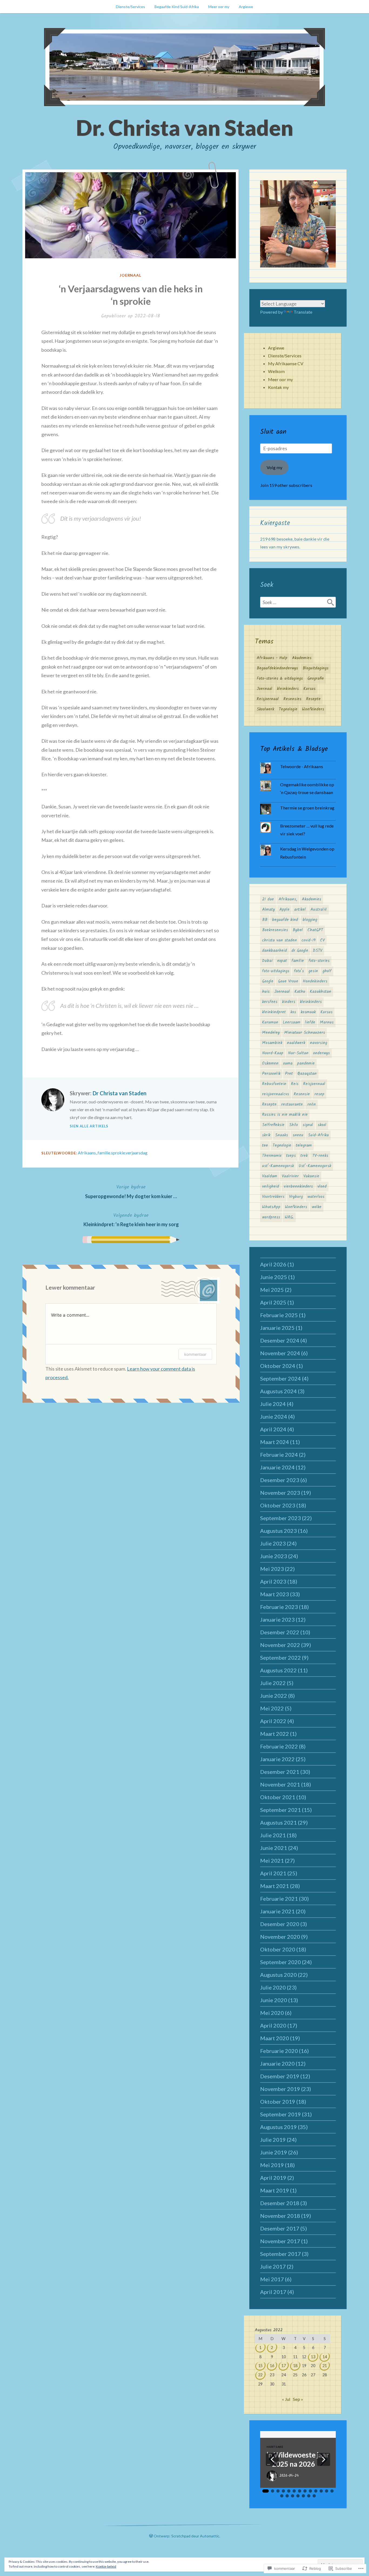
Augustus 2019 (279, 2127)
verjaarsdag (137, 1153)
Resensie (302, 1094)
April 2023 (273, 1581)
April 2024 (273, 1429)
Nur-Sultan (298, 1053)
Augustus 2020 (279, 1975)
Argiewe (246, 7)
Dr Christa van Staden (120, 1093)
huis (266, 992)
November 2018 (280, 2216)
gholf (327, 971)
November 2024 (280, 1353)
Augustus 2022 (279, 1670)
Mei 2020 (272, 2013)
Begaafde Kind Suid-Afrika (177, 7)
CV (322, 940)
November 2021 (280, 1784)
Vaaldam (270, 1176)
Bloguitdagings (316, 668)
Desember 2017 (280, 2228)
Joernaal (131, 275)
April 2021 (273, 1873)
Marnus (327, 1022)
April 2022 (273, 1721)
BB (265, 920)
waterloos (316, 1197)
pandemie (306, 1063)
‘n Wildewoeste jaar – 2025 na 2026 (298, 2459)
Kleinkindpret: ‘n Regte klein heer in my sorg (131, 1219)
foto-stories (319, 961)
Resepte (313, 699)
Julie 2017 (273, 2266)
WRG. (289, 1217)
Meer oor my (219, 7)
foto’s (299, 971)
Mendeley (271, 1033)
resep (319, 1094)
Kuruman (270, 1022)
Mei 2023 (272, 1569)
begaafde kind (285, 920)
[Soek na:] (298, 602)
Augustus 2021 (279, 1822)
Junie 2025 (274, 1277)
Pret (289, 1074)
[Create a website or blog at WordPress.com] (151, 2536)
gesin (313, 971)
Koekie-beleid (106, 2566)
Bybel (298, 930)
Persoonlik (271, 1074)
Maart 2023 (275, 1594)
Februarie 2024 (279, 1455)
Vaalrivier (290, 1176)
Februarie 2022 (279, 1746)
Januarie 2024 (277, 1467)
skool (322, 1125)
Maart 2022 (275, 1734)
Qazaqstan (307, 1074)
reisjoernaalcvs (276, 1094)
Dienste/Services (130, 7)
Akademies (302, 658)
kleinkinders (288, 689)
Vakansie (311, 1176)
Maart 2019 (275, 2190)
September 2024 (281, 1378)
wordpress (271, 1217)
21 (325, 2366)
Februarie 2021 (279, 1899)
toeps (291, 1156)
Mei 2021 (272, 1860)
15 (260, 2366)
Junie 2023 (274, 1556)
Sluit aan (273, 432)
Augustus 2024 (279, 1391)
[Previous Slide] (272, 2459)
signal (308, 1125)
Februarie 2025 (279, 1315)
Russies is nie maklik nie (285, 1115)
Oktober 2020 (278, 1949)
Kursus (309, 689)
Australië (319, 910)
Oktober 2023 (278, 1505)
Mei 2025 (272, 1290)
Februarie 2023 (279, 1607)
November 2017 (280, 2241)
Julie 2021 (273, 1835)
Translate (303, 312)
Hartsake (275, 2447)
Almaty (268, 910)
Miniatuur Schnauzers (305, 1033)
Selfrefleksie (273, 1125)
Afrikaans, (87, 1153)
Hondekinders (315, 981)
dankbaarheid (274, 951)
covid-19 (308, 940)
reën (312, 1104)
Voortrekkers (273, 1197)
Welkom (276, 371)
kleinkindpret (274, 1012)
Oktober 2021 (278, 1797)
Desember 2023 (280, 1480)
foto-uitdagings (276, 971)
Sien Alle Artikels (89, 1126)
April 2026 (273, 1264)
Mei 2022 (272, 1708)
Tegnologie (288, 709)
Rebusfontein (274, 1084)
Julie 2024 (273, 1404)
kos (293, 1012)
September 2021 (281, 1810)
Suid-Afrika (318, 1135)
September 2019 (281, 2114)
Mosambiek (272, 1043)
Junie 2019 (274, 2152)
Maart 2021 (275, 1886)
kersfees (270, 1002)
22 (260, 2375)
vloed (322, 1187)
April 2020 (273, 2025)
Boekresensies (275, 930)
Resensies (292, 699)
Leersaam (292, 1022)
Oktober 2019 (278, 2102)
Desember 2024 (280, 1340)
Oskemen (270, 1063)
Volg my (274, 467)
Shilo (293, 1125)
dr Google (300, 951)
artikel (300, 910)
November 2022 (280, 1645)
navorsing (318, 1043)
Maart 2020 (275, 2038)
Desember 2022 (280, 1632)
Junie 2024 (274, 1416)
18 (295, 2366)
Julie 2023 (273, 1543)
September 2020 (281, 1962)
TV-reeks (320, 1156)
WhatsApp (271, 1207)
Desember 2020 (280, 1924)
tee (265, 1145)
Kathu (300, 992)
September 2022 (281, 1658)
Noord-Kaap (273, 1053)
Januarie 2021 (277, 1911)
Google (268, 981)
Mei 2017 (272, 2279)
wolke (317, 1207)
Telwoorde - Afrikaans (302, 766)
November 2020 (280, 1937)
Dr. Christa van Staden (185, 127)
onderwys (321, 1053)
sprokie (118, 1153)
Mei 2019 (272, 2165)
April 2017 (273, 2292)
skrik (266, 1135)
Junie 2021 (274, 1848)
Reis (295, 1084)
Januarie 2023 (277, 1619)
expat (282, 961)
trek (304, 1156)
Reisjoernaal (268, 699)
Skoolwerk (265, 709)
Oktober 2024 (278, 1366)
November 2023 (280, 1493)
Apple (284, 910)
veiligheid (271, 1187)
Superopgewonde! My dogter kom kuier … (131, 1191)
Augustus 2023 (279, 1531)
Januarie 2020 (277, 2063)
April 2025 (273, 1302)
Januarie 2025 (277, 1328)
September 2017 (281, 2254)
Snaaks (281, 1135)
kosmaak (308, 1012)
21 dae (268, 899)
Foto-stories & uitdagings (280, 679)
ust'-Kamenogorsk (278, 1166)
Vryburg (296, 1197)
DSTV (318, 951)
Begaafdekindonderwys (277, 668)
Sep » (298, 2399)
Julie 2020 (273, 1987)
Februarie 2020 (279, 2051)
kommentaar (195, 1354)
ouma (288, 1063)
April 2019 (273, 2178)
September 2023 (281, 1518)
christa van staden (279, 940)
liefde (310, 1022)
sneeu (298, 1135)
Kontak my (278, 387)
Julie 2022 (273, 1683)
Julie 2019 (273, 2140)
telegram (304, 1145)
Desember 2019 (280, 2076)
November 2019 (280, 2089)
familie (104, 1153)
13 (313, 2357)
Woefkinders (313, 709)
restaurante (292, 1104)
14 (325, 2357)
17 (284, 2366)
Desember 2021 (280, 1772)
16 (272, 2366)
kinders (289, 1002)
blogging (310, 920)
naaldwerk (296, 1043)
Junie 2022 (274, 1696)
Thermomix (272, 1156)
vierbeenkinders (298, 1187)
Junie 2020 (274, 2000)
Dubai (267, 961)
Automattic (210, 2536)
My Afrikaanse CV (286, 363)
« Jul (286, 2399)
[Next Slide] (324, 2459)
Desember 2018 (280, 2203)
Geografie (316, 679)
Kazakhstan (321, 992)
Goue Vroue (288, 981)
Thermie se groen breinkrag (307, 808)
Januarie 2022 (277, 1759)
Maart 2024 (275, 1442)
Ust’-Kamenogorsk (315, 1166)
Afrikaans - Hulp (272, 658)
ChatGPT (315, 930)
